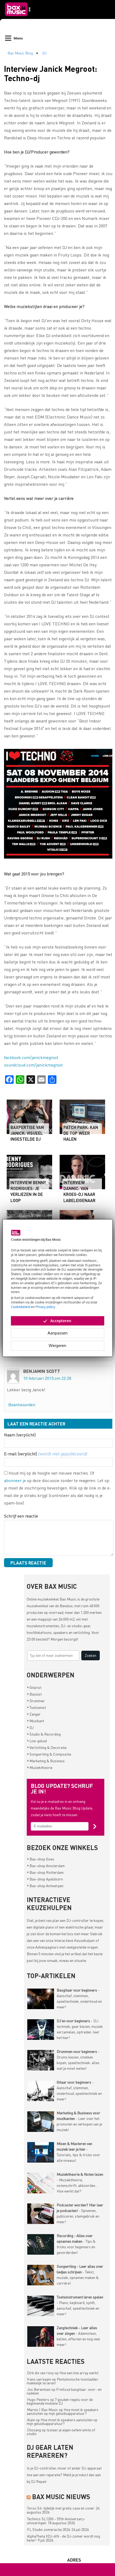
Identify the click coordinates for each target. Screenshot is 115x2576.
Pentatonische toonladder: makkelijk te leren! (63, 2381)
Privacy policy (45, 1307)
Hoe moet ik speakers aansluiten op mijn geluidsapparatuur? (63, 2411)
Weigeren (57, 1346)
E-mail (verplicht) (45, 1454)
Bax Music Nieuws (61, 2497)
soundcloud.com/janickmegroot (33, 1065)
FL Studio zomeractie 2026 (49, 2529)
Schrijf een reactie (21, 1516)
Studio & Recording (44, 1734)
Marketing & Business (46, 1761)
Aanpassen (58, 1333)
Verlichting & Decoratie (47, 1747)
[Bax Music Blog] (18, 18)
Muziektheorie (40, 1767)
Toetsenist (37, 1707)
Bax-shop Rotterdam (45, 1872)
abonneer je (15, 1480)
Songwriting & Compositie (49, 1754)
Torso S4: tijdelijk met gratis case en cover (61, 2508)
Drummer (36, 1701)
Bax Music (68, 1599)
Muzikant (36, 1721)
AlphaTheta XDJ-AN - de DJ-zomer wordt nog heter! (63, 2538)
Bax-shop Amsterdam (46, 1866)
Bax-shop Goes (41, 1859)
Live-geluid (37, 1741)
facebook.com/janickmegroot (31, 1057)
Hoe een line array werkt (79, 2373)
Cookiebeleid (21, 1307)
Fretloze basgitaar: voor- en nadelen (64, 2391)
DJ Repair (39, 2481)
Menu (18, 38)
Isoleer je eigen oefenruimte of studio (61, 2432)
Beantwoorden (22, 1404)
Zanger (34, 1714)
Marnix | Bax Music (43, 2409)
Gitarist (34, 1687)
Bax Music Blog (20, 53)
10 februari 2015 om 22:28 (47, 1378)
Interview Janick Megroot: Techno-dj (51, 73)
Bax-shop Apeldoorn (45, 1879)
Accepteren (61, 1321)
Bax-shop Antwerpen (45, 1886)
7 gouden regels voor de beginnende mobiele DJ (60, 2401)
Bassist (34, 1694)
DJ (44, 53)
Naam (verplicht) (20, 1435)
